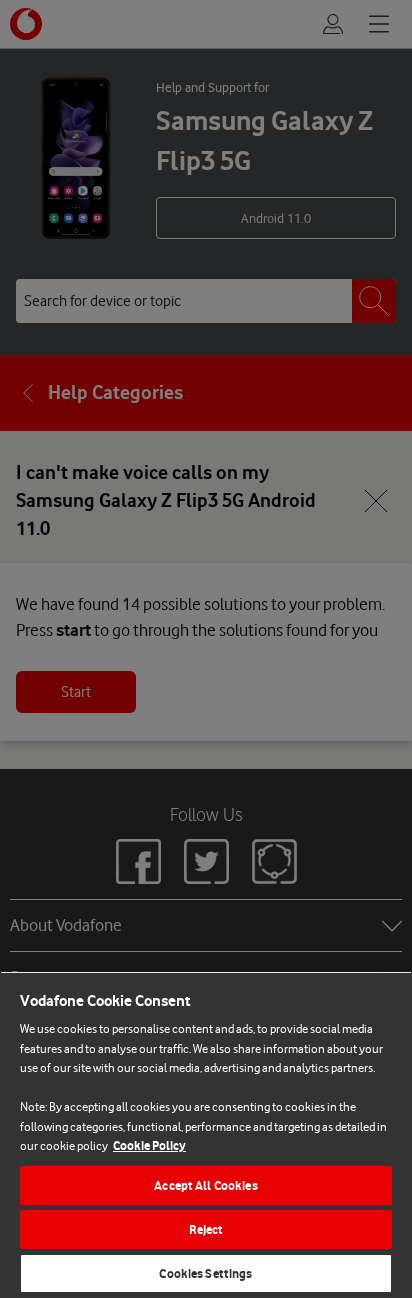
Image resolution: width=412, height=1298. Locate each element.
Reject (206, 1229)
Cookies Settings (205, 1273)
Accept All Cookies (205, 1185)
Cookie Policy (149, 1145)
